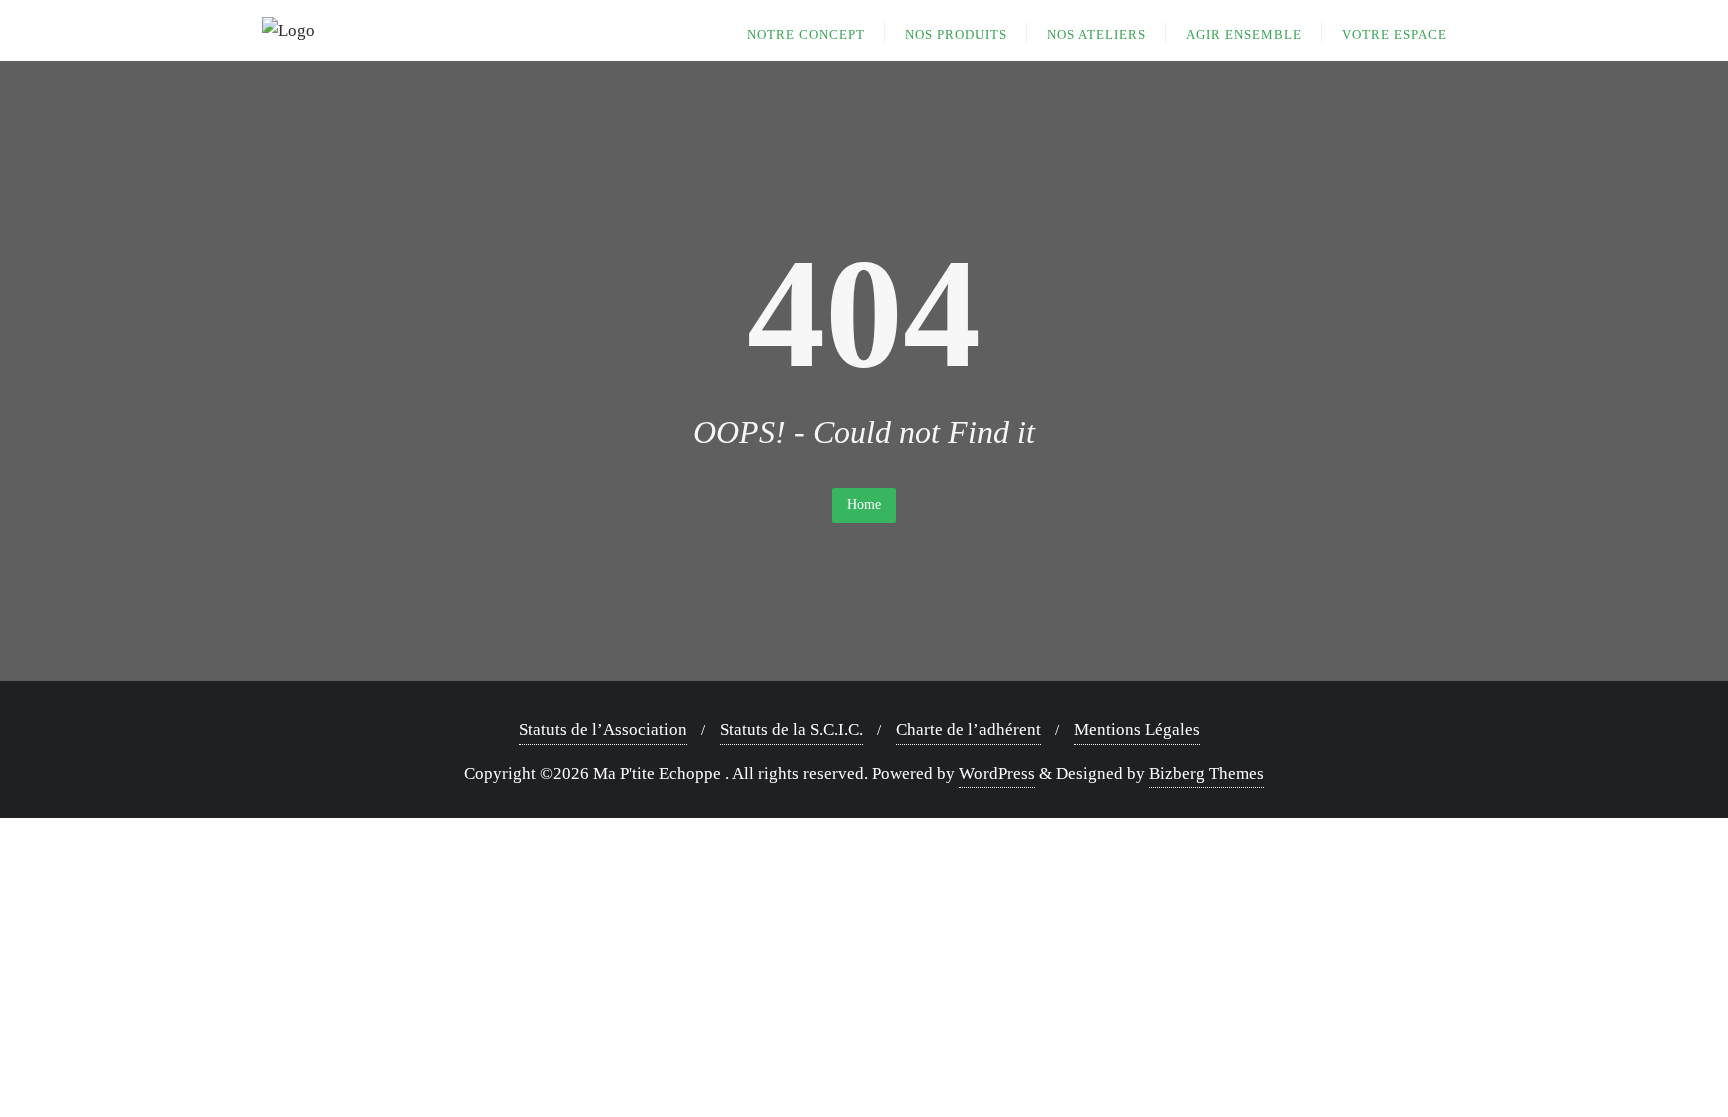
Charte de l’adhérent (968, 729)
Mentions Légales (1137, 729)
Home (864, 504)
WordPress (997, 773)
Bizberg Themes (1206, 773)
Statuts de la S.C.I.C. (791, 729)
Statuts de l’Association (603, 729)
